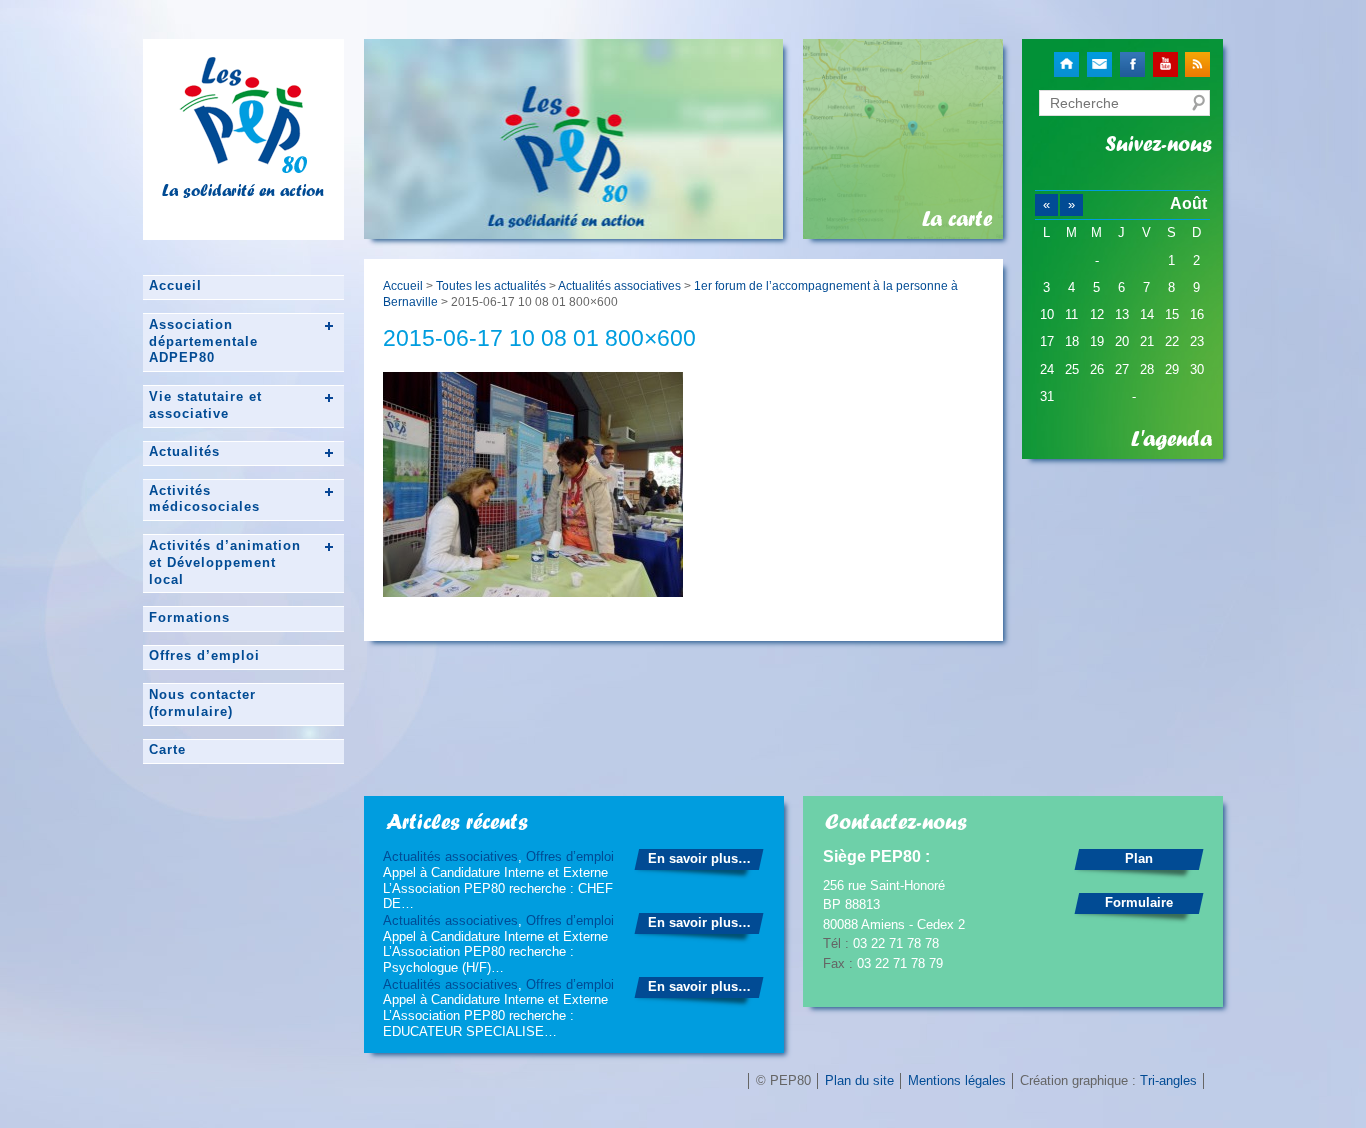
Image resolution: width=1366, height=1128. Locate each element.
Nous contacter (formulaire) (202, 703)
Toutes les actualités (491, 285)
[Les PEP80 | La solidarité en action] (243, 165)
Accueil (175, 285)
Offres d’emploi (204, 655)
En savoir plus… (699, 858)
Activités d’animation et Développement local (225, 562)
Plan (1139, 858)
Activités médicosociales (204, 499)
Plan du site (859, 1080)
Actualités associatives (619, 285)
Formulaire (1139, 902)
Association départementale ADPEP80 (203, 341)
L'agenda (1171, 439)
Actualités (184, 451)
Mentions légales (957, 1080)
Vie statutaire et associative (205, 405)
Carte (167, 749)
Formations (189, 617)
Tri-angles (1168, 1080)
